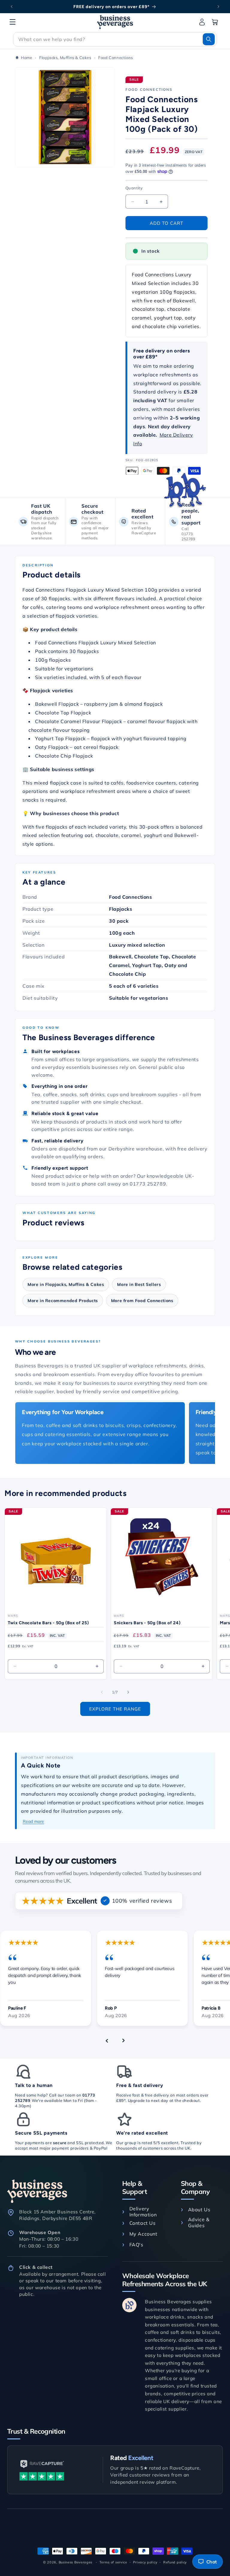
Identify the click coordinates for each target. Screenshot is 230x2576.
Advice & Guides (199, 2222)
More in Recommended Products (63, 1301)
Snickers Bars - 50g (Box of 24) (147, 1623)
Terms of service (113, 2562)
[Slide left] (102, 1692)
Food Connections (149, 89)
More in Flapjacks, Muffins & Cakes (66, 1284)
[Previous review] (107, 2040)
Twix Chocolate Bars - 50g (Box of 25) (48, 1623)
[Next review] (123, 2040)
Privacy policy (145, 2562)
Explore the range (115, 1709)
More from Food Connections (142, 1301)
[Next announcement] (218, 7)
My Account (143, 2234)
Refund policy (175, 2562)
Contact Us (143, 2223)
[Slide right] (128, 1692)
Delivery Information (143, 2212)
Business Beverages (76, 2562)
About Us (199, 2209)
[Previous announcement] (12, 7)
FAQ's (136, 2245)
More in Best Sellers (139, 1284)
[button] (13, 22)
